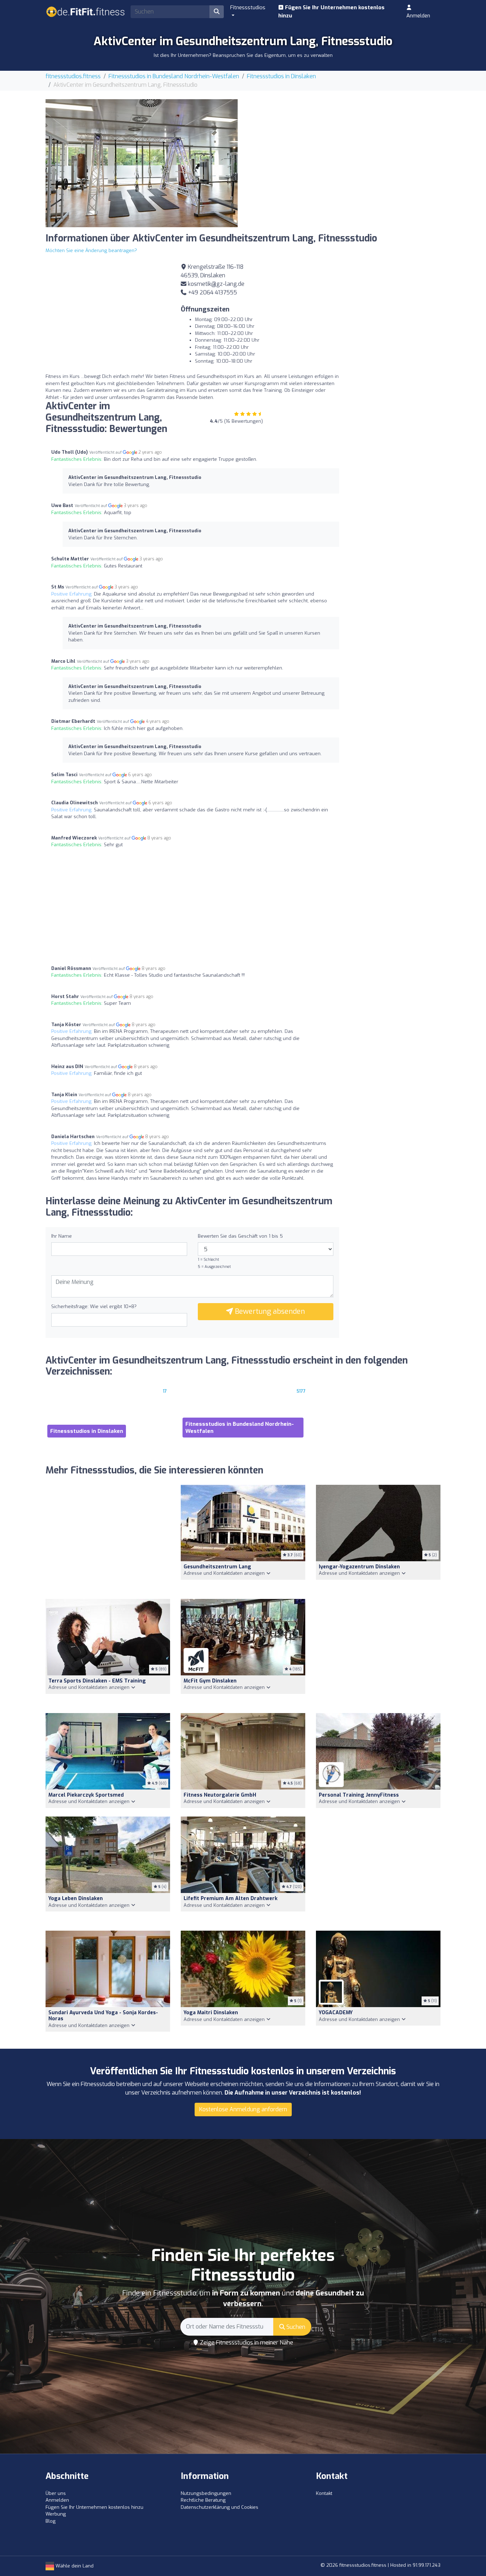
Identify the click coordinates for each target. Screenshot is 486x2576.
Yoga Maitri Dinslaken (211, 2013)
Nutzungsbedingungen (206, 2493)
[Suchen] (217, 12)
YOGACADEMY (336, 2013)
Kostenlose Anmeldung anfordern (243, 2109)
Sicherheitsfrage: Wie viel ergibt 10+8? (94, 1306)
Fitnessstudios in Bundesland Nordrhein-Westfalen (174, 76)
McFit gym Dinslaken (210, 1681)
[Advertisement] (344, 149)
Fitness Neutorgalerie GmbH (220, 1795)
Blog (51, 2521)
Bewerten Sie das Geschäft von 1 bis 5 (240, 1236)
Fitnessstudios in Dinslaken (281, 76)
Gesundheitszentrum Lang (217, 1567)
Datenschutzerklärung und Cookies (220, 2507)
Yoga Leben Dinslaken (76, 1898)
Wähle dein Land (74, 2566)
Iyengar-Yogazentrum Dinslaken (359, 1567)
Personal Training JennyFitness (359, 1795)
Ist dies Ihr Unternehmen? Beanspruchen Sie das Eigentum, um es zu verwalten (243, 55)
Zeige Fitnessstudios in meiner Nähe (246, 2343)
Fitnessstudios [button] (248, 7)
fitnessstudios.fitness (73, 76)
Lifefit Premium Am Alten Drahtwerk (231, 1898)
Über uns (56, 2493)
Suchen (295, 2327)
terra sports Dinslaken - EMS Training (97, 1681)
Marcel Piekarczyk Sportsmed (86, 1795)
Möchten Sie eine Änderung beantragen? (91, 250)
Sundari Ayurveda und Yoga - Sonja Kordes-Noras (103, 2016)
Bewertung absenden (269, 1311)
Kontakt (324, 2493)
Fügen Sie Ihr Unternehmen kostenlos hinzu (331, 12)
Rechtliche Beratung (203, 2500)
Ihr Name (62, 1236)
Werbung (56, 2514)
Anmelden (418, 16)
